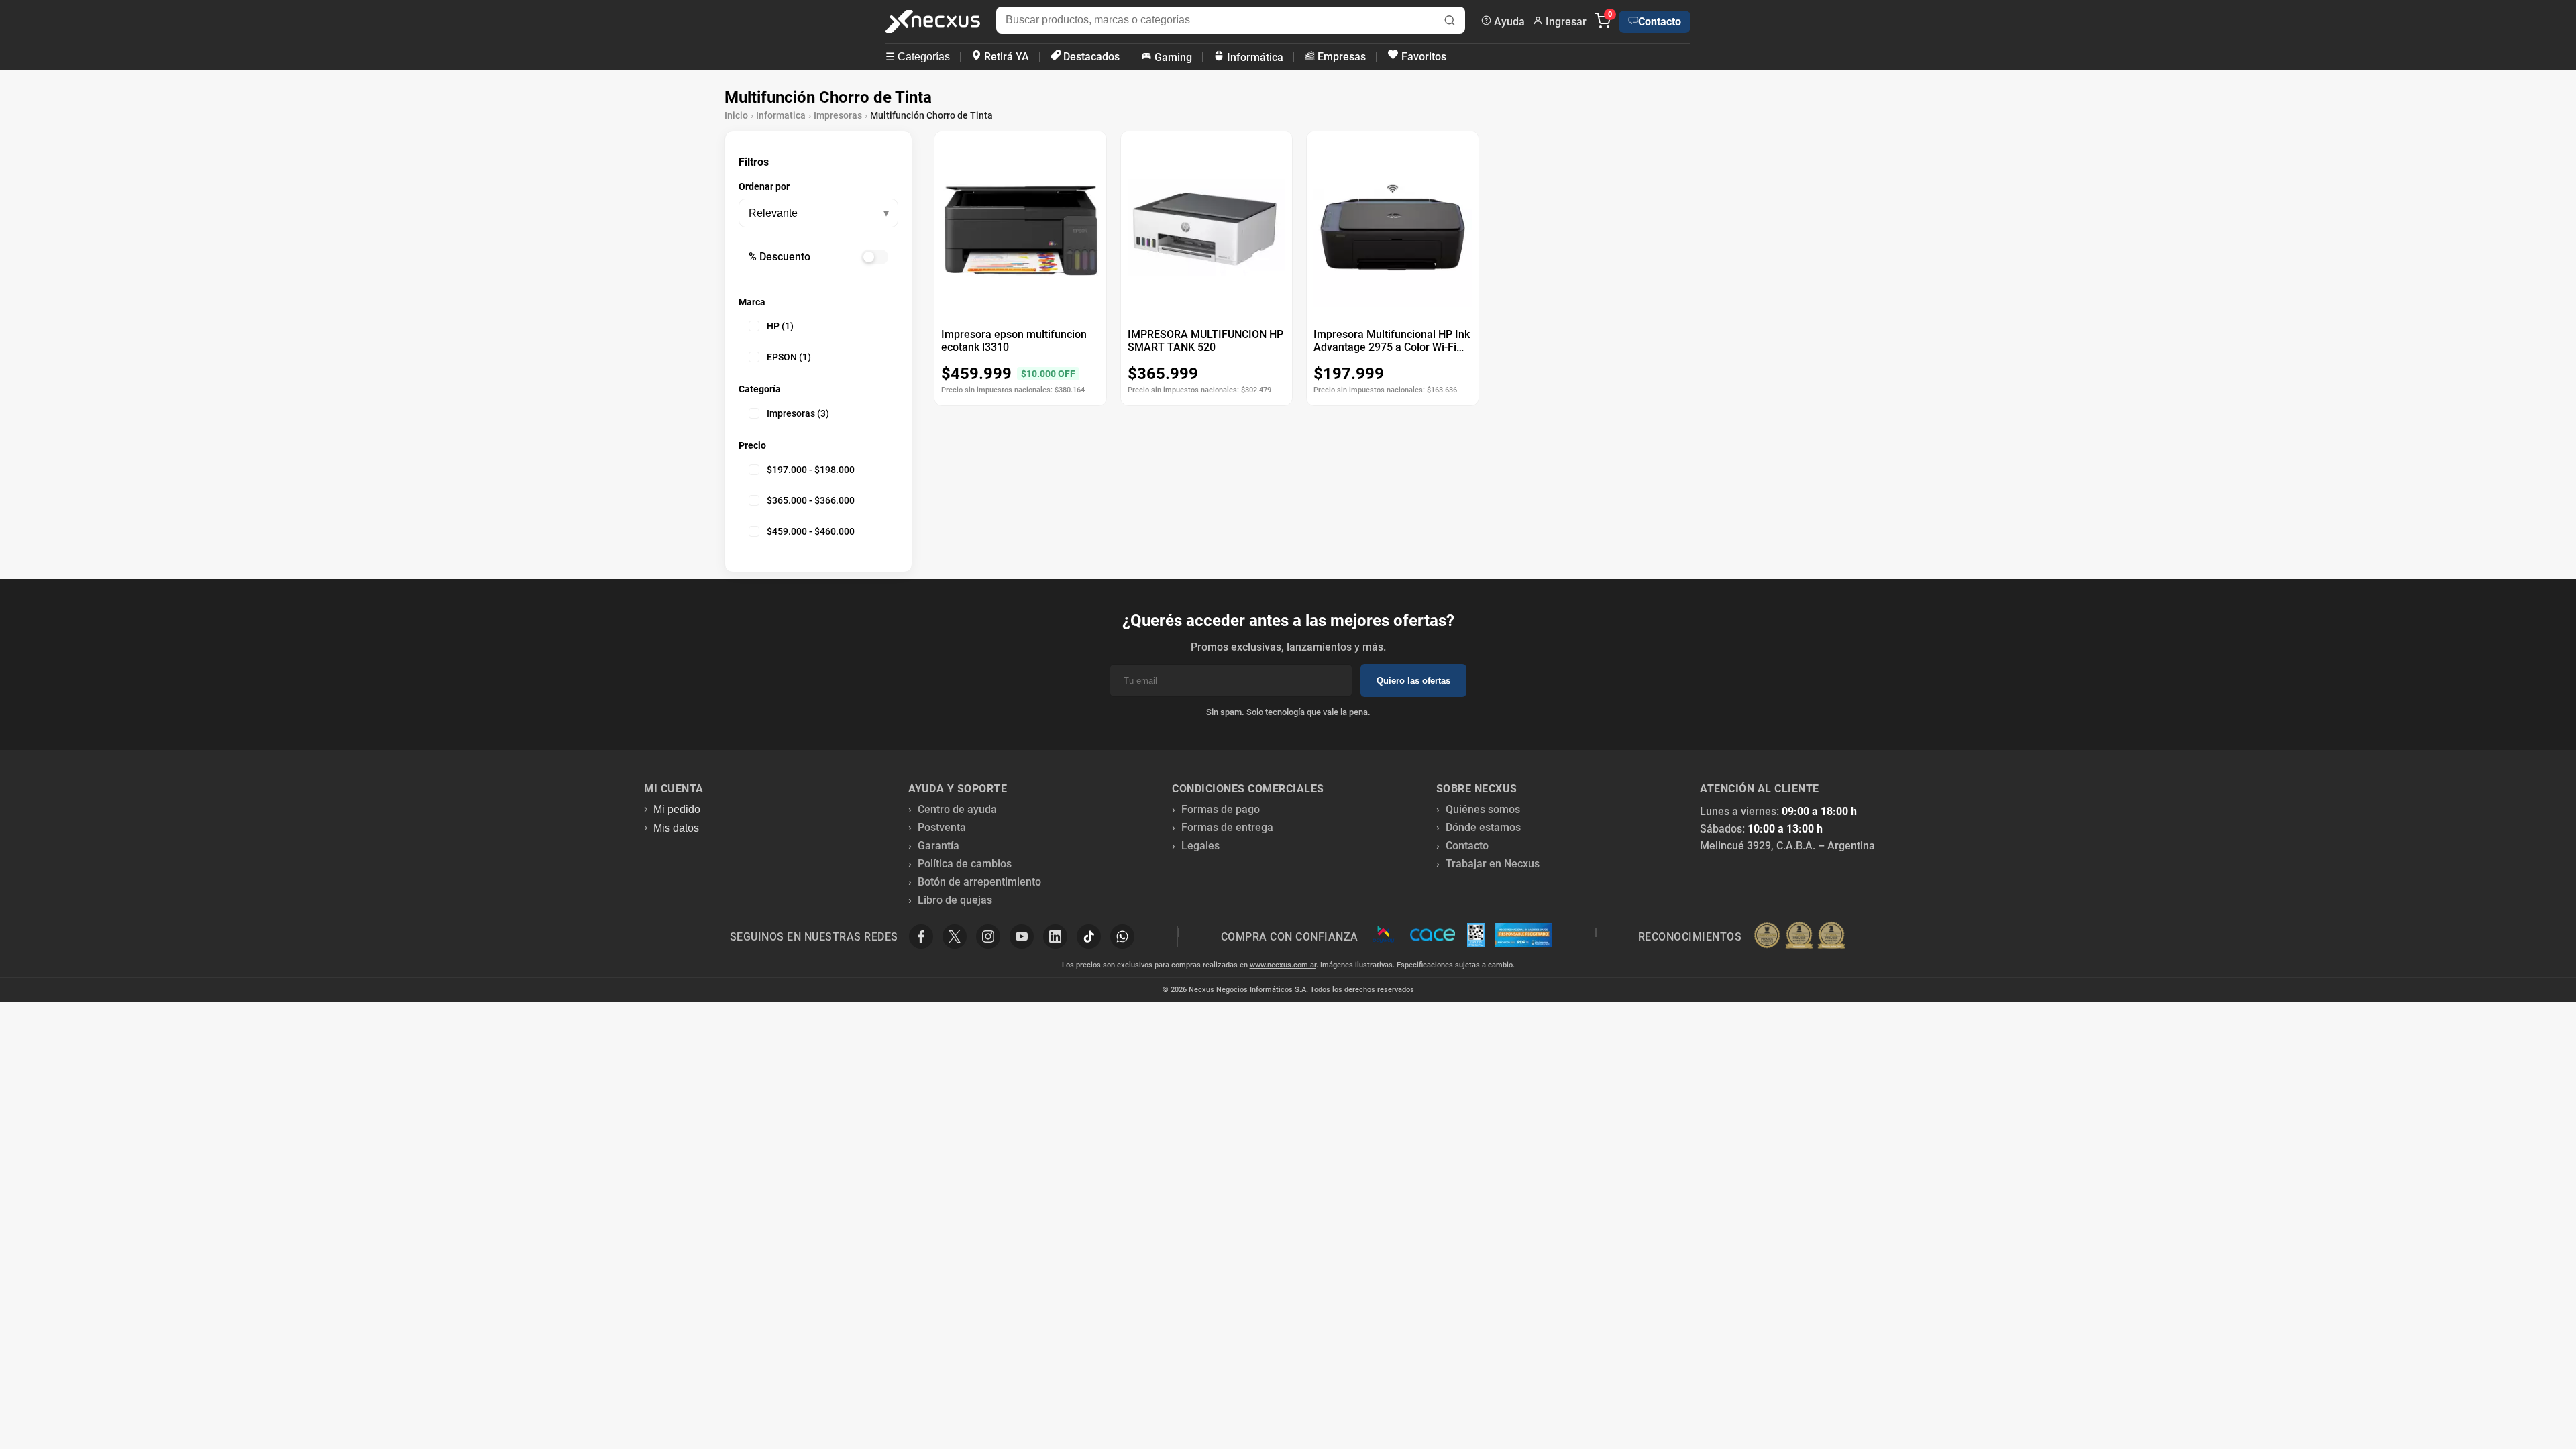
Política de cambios (965, 864)
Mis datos (676, 828)
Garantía (938, 846)
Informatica (781, 115)
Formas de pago (1221, 809)
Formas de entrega (1227, 827)
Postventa (942, 827)
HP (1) (780, 326)
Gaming (1172, 57)
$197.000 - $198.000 (811, 470)
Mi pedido (677, 809)
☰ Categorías (918, 57)
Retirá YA (1005, 57)
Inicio (736, 115)
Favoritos (1423, 57)
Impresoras (838, 115)
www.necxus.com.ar (1283, 965)
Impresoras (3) (798, 413)
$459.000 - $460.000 (811, 531)
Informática (1254, 57)
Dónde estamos (1483, 827)
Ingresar (1565, 22)
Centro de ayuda (957, 809)
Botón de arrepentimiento (979, 882)
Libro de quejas (955, 900)
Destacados (1090, 57)
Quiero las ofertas (1413, 681)
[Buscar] (1450, 22)
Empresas (1340, 57)
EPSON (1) (789, 357)
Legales (1200, 846)
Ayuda (1508, 22)
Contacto (1660, 22)
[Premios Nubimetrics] (1799, 936)
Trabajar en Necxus (1493, 864)
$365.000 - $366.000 (811, 500)
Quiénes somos (1483, 809)
